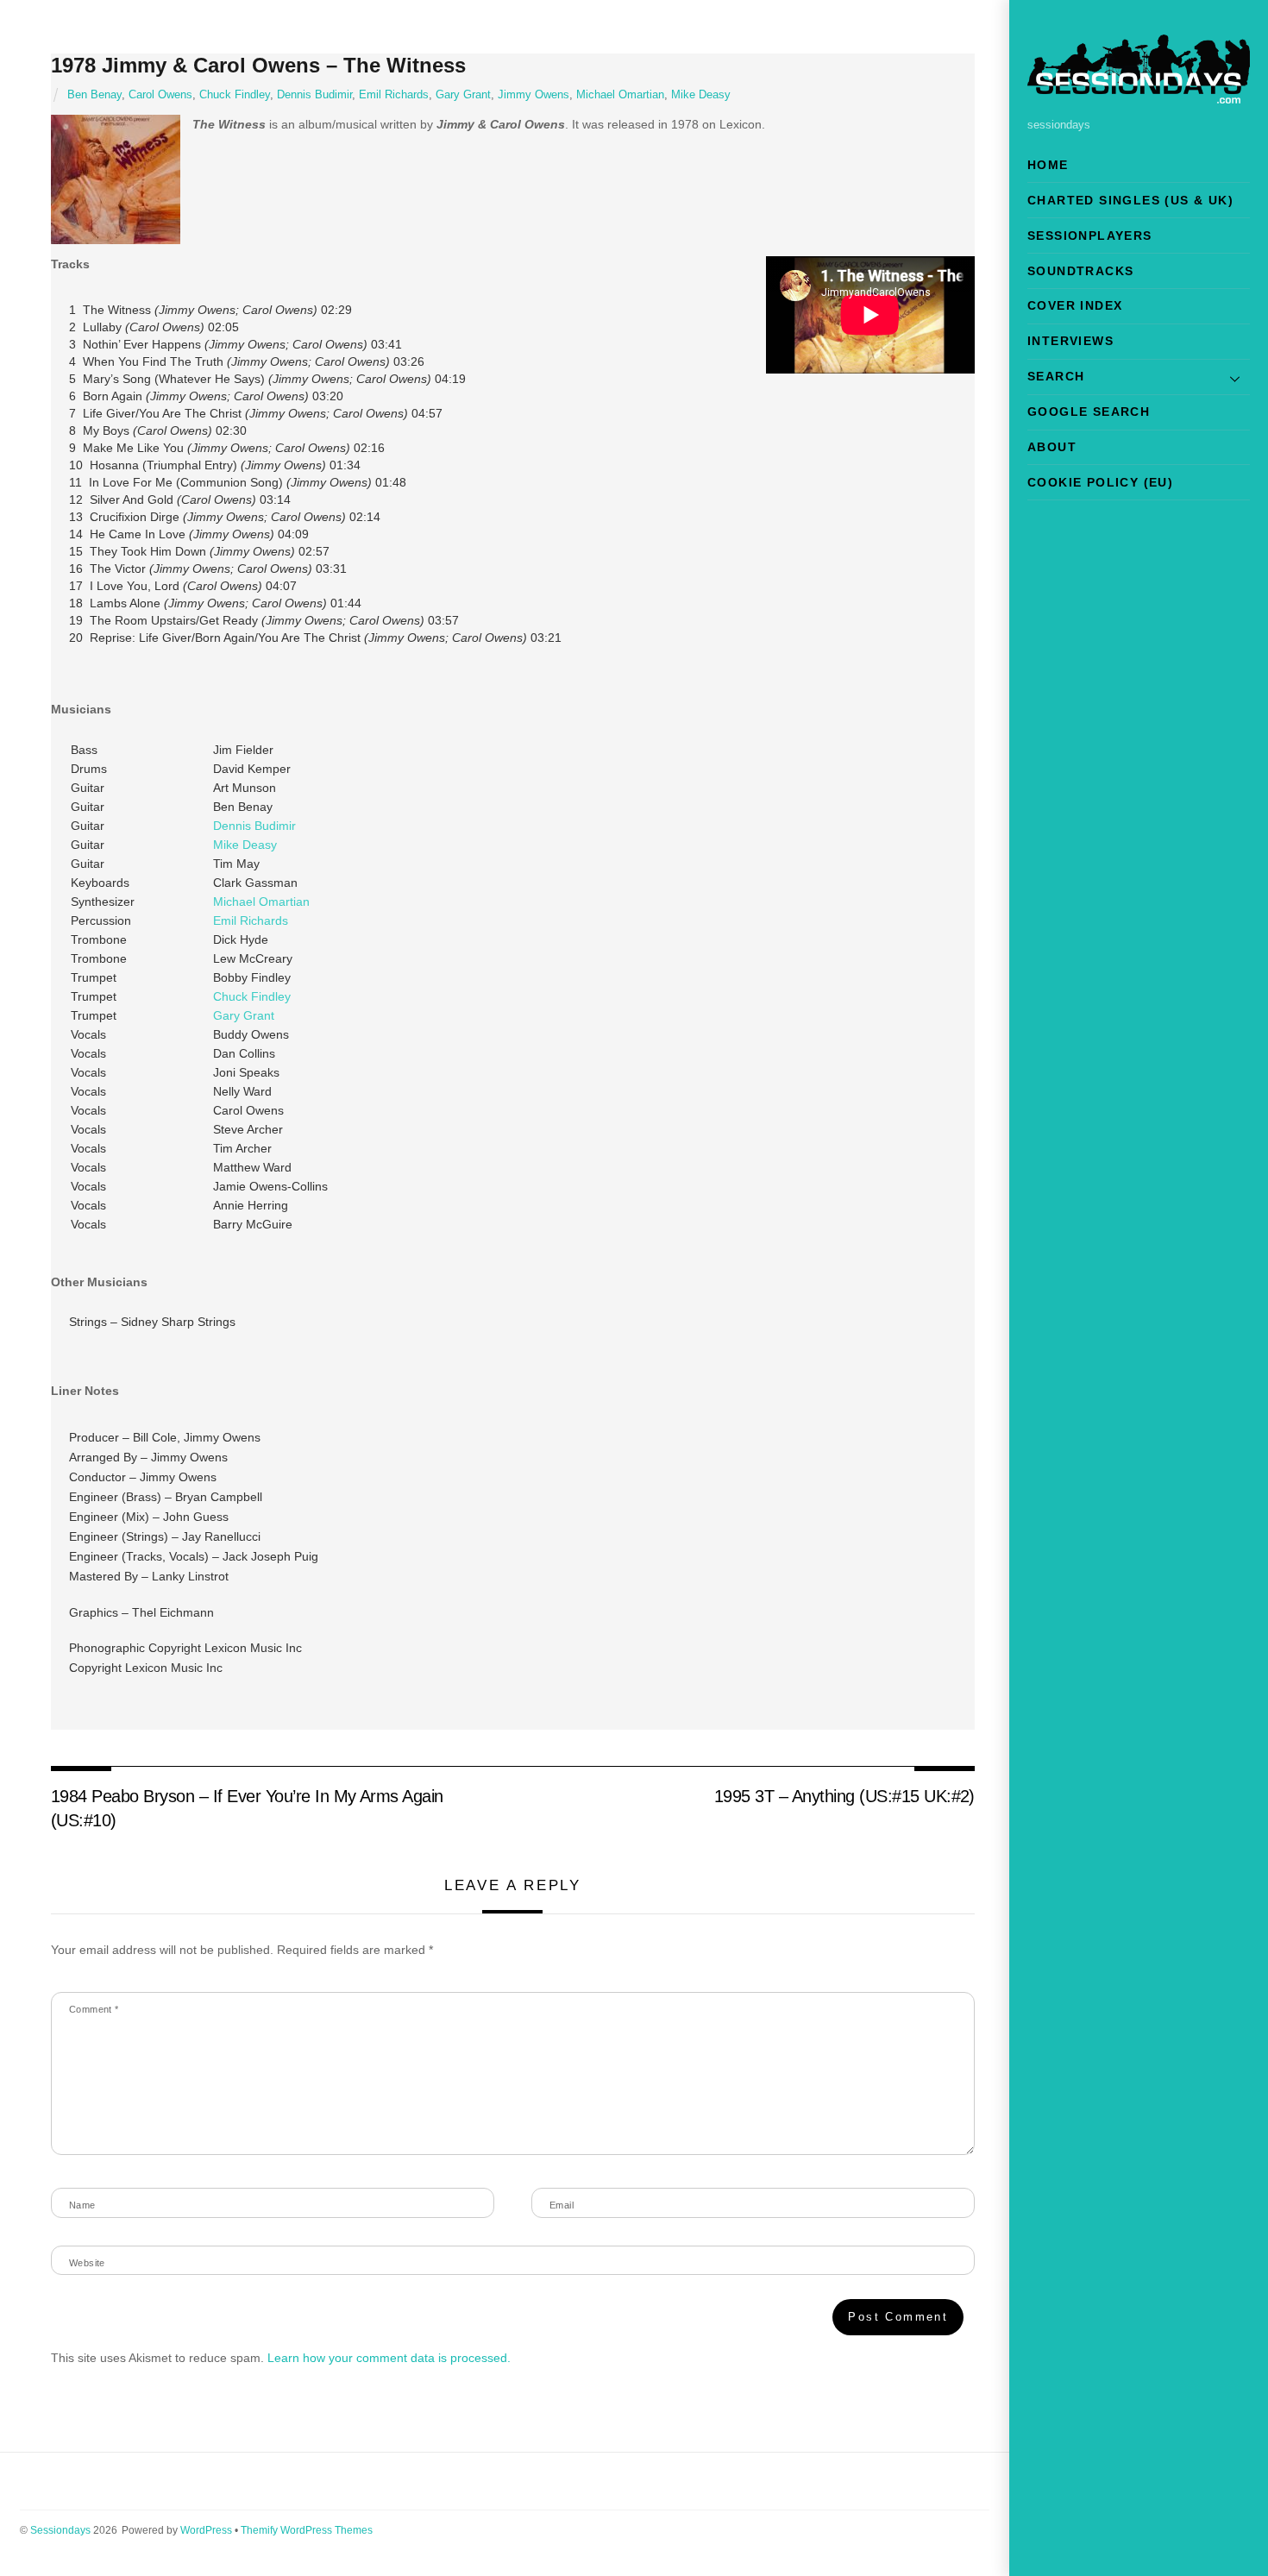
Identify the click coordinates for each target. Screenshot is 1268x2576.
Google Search (1089, 412)
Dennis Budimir (314, 95)
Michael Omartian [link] (261, 902)
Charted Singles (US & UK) (1130, 200)
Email (562, 2205)
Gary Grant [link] (244, 1015)
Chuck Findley (235, 95)
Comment (94, 2009)
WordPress (206, 2530)
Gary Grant (463, 95)
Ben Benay (94, 95)
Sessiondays (60, 2530)
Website (87, 2263)
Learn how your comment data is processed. (389, 2358)
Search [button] (1056, 376)
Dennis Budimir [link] (254, 826)
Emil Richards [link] (251, 920)
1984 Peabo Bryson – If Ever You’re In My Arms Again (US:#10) (247, 1808)
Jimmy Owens (534, 95)
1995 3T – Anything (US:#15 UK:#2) (844, 1796)
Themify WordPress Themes (307, 2530)
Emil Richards (394, 95)
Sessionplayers (1090, 236)
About (1052, 447)
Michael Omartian (620, 95)
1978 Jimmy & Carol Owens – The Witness (258, 65)
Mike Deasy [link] (245, 845)
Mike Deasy (701, 95)
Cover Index (1075, 305)
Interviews (1070, 341)
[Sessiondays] (1139, 96)
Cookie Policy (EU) (1100, 482)
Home (1048, 165)
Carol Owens (160, 95)
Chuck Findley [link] (252, 996)
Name (82, 2205)
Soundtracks (1080, 271)
